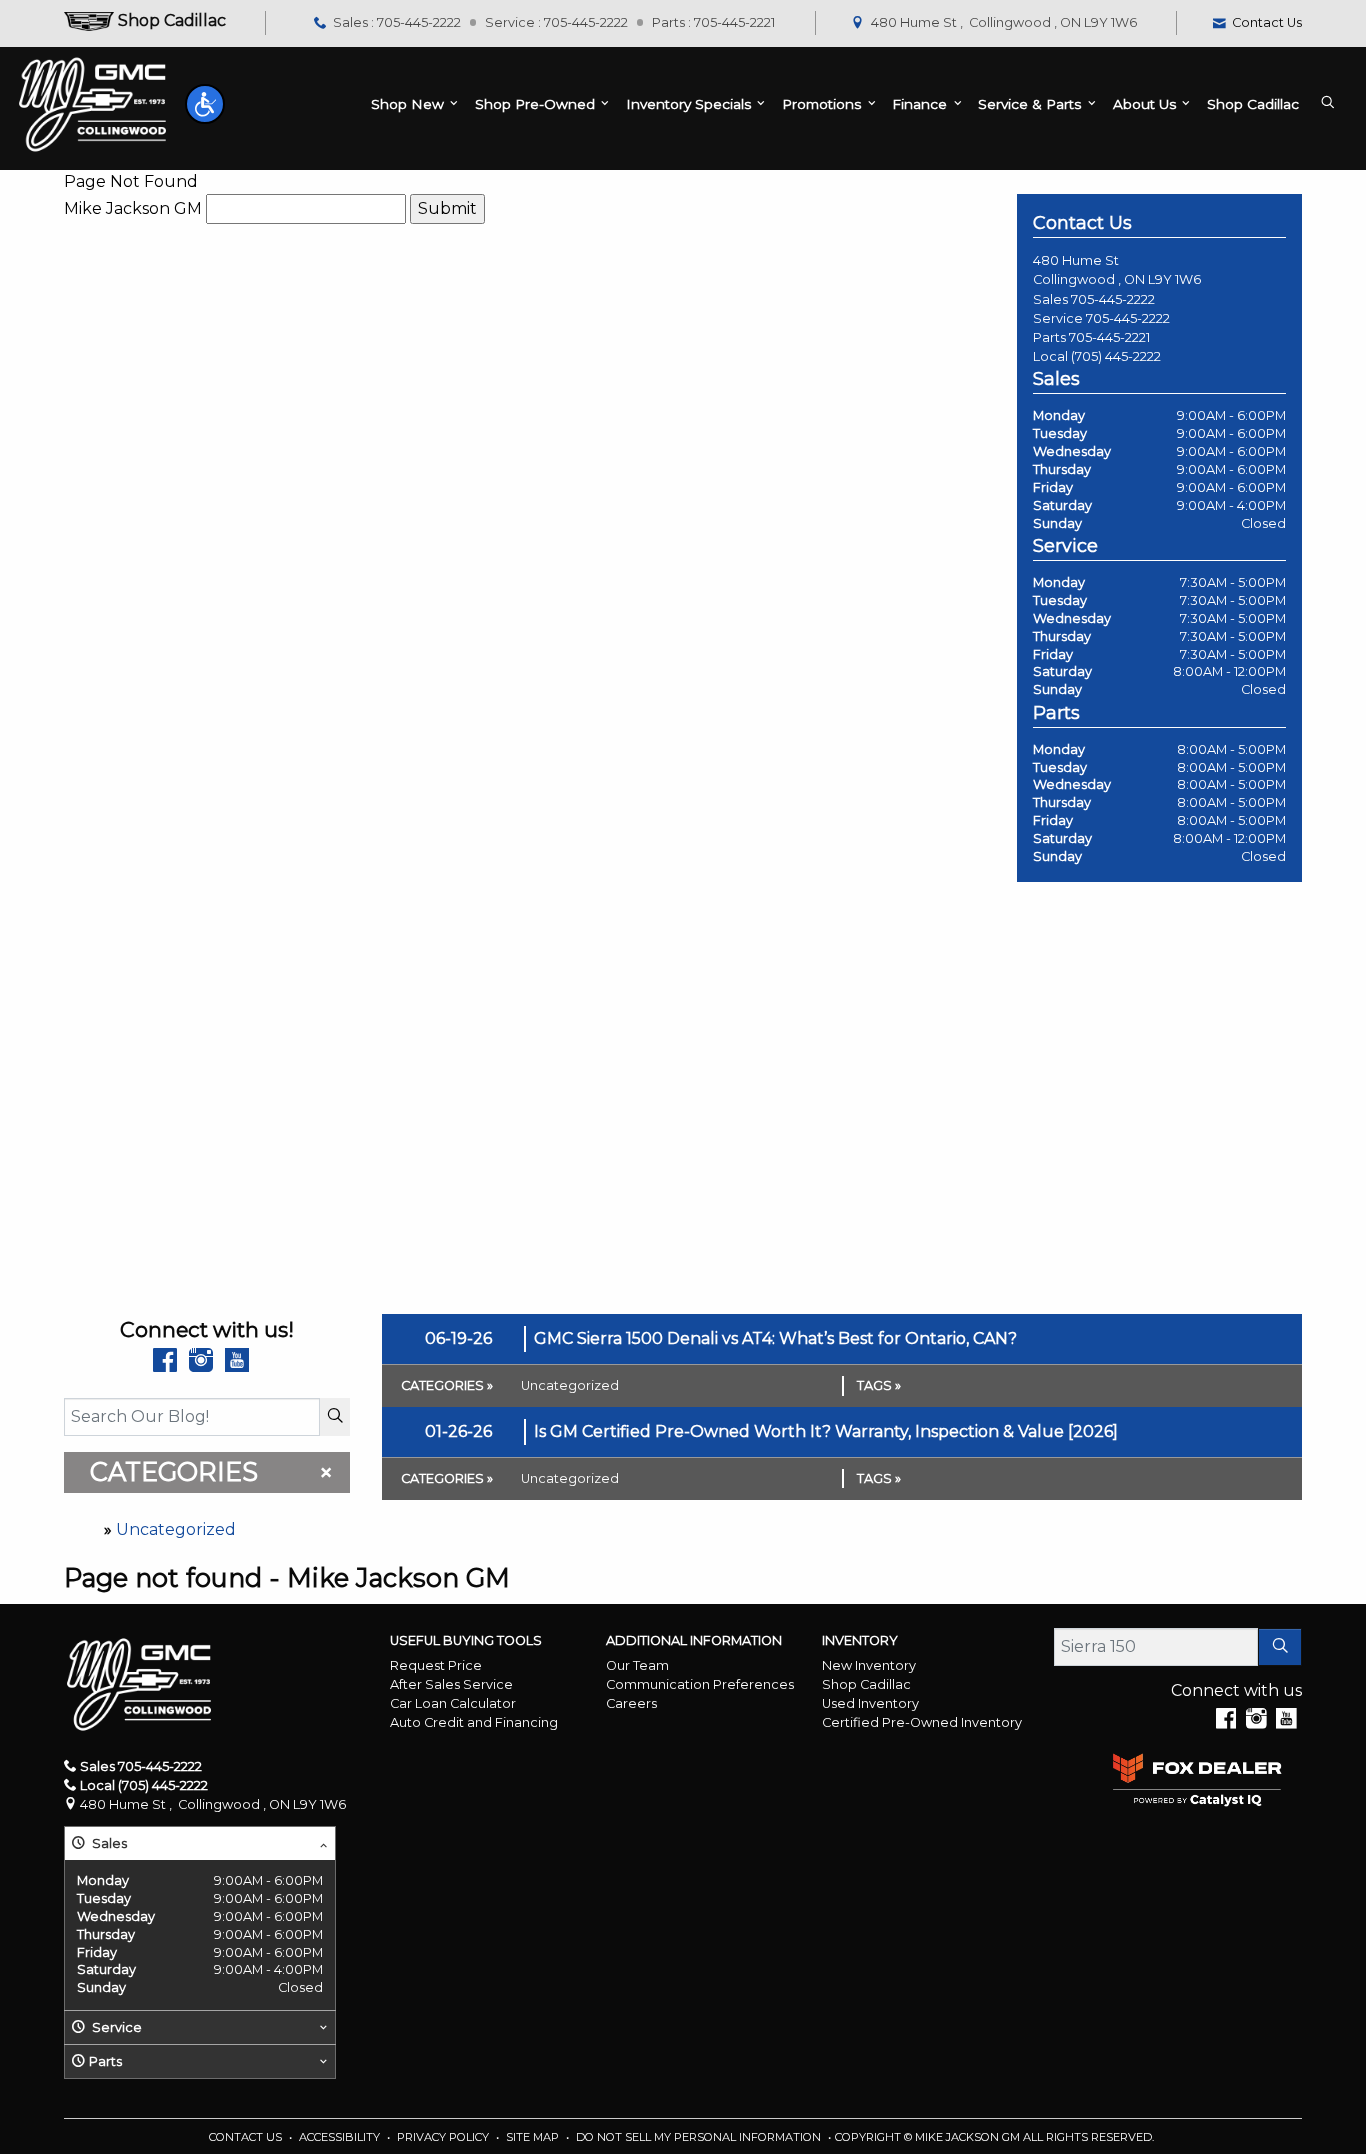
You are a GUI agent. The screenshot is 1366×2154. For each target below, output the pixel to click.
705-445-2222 (1113, 299)
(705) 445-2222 (1116, 356)
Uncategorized (176, 1529)
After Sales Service (451, 1684)
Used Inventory (870, 1703)
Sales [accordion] (108, 1843)
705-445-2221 (1109, 337)
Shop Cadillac (866, 1684)
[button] (205, 104)
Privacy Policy (444, 2137)
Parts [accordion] (105, 2061)
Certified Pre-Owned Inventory (922, 1722)
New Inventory (869, 1665)
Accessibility (341, 2137)
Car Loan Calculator (453, 1703)
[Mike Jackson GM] (92, 104)
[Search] (335, 1417)
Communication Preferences (700, 1684)
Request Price (436, 1665)
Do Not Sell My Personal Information (700, 2137)
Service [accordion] (115, 2027)
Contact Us (247, 2137)
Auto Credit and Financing (474, 1722)
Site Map (534, 2137)
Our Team (637, 1665)
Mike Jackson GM (133, 208)
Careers (631, 1703)
